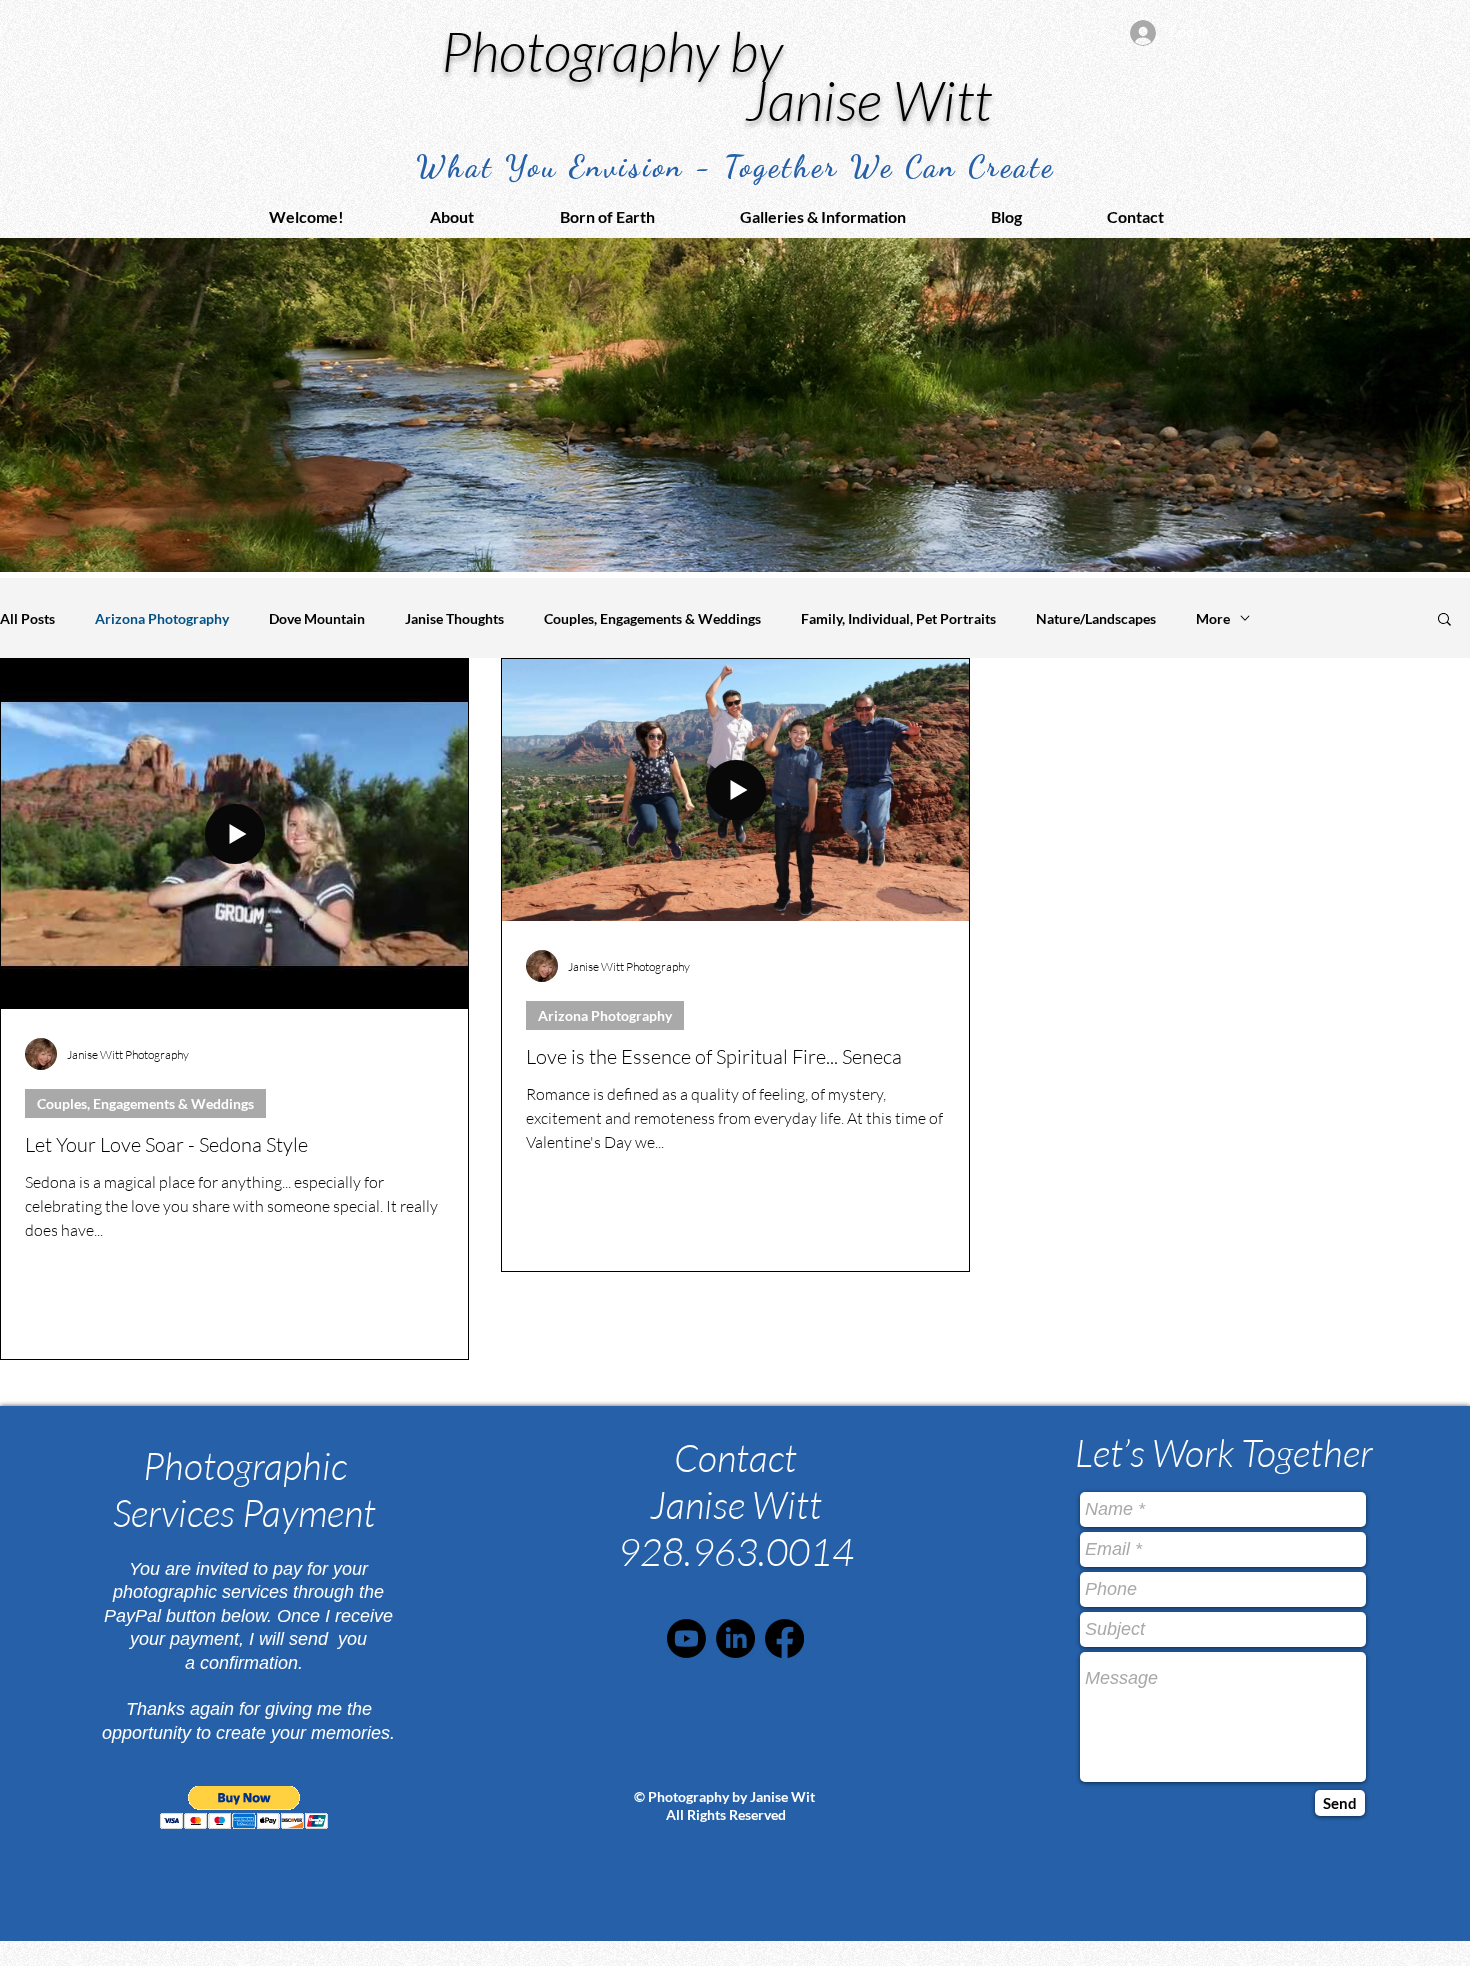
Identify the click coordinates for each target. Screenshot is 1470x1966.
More (1213, 618)
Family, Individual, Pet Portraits (898, 618)
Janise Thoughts (454, 618)
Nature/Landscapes (1096, 618)
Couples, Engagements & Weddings (652, 618)
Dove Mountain (317, 618)
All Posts (27, 618)
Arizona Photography (162, 618)
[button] (850, 216)
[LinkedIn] (735, 1638)
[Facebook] (784, 1638)
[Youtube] (686, 1638)
